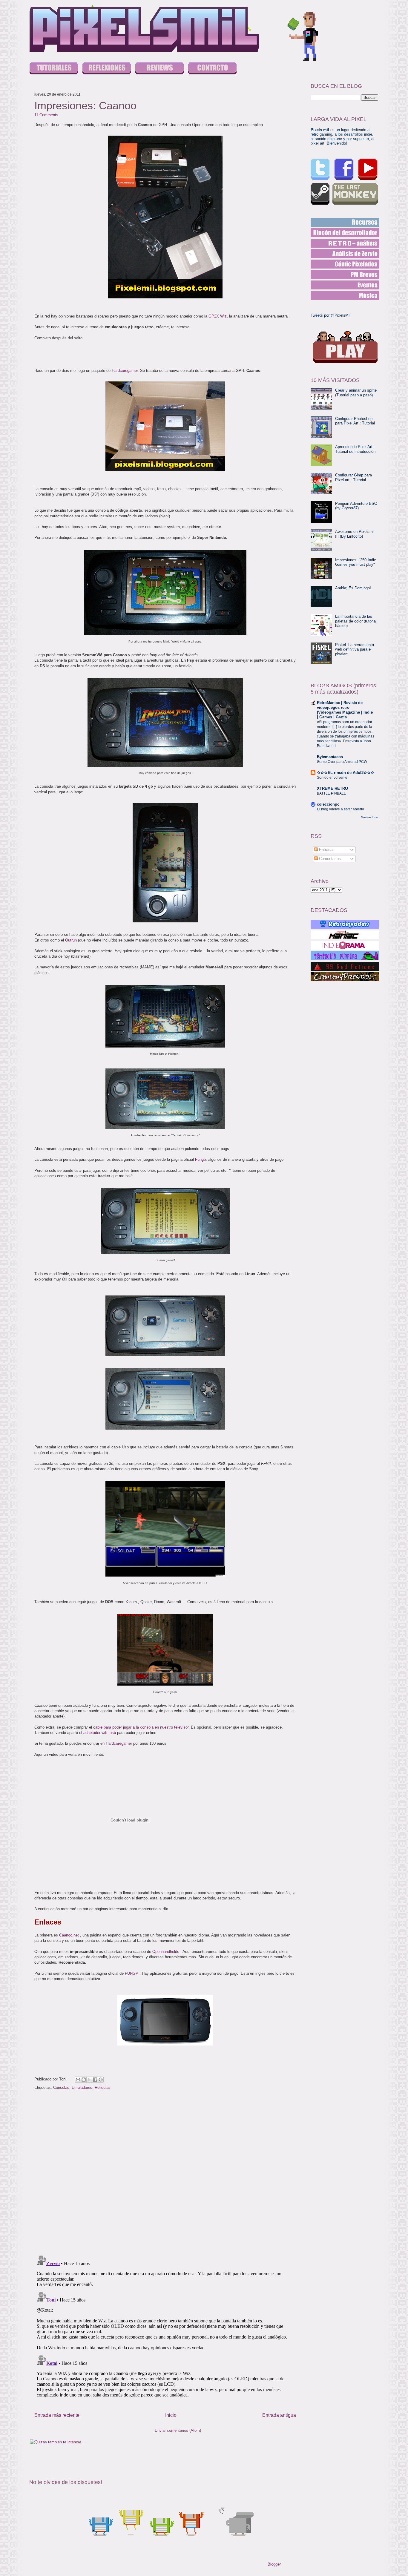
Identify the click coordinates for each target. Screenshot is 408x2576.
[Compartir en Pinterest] (101, 2080)
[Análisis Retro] (345, 243)
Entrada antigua (279, 2415)
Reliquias (103, 2087)
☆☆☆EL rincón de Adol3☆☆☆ (346, 773)
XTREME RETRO (332, 788)
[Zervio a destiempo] (345, 254)
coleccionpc (328, 804)
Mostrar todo (369, 817)
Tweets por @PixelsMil (330, 315)
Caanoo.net (69, 1935)
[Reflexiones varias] (107, 69)
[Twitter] (320, 169)
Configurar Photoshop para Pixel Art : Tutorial (355, 421)
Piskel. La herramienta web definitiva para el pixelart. (355, 649)
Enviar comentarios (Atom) (178, 2430)
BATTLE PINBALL (331, 793)
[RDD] (345, 222)
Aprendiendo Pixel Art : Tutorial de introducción (355, 449)
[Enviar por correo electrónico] (78, 2080)
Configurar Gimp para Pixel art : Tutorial (353, 477)
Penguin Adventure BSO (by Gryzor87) (356, 506)
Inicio (171, 2415)
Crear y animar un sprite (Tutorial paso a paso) (356, 393)
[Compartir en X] (89, 2080)
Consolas (61, 2087)
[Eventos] (345, 285)
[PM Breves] (345, 275)
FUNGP (132, 1973)
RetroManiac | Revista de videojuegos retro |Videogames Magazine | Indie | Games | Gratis (345, 710)
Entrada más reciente (57, 2415)
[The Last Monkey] (355, 194)
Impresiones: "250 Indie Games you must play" (356, 562)
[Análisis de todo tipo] (159, 69)
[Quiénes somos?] (212, 69)
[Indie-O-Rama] (345, 945)
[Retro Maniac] (345, 935)
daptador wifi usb (101, 1733)
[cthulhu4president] (345, 977)
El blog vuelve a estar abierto (340, 809)
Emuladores (82, 2087)
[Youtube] (368, 169)
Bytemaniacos (330, 757)
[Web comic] (345, 264)
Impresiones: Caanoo (85, 106)
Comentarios (329, 859)
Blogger (274, 2564)
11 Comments (46, 115)
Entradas (326, 850)
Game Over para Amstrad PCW (342, 762)
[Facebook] (344, 169)
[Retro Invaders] (345, 924)
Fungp (200, 1159)
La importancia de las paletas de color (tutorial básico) (356, 621)
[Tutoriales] (54, 69)
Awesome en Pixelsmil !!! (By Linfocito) (355, 534)
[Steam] (320, 194)
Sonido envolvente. (333, 778)
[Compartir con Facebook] (95, 2080)
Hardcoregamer (125, 371)
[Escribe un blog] (84, 2080)
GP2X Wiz (218, 316)
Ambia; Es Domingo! (353, 588)
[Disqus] (165, 2173)
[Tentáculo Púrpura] (345, 956)
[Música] (345, 295)
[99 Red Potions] (345, 966)
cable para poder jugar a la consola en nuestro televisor (141, 1727)
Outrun (72, 940)
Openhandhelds (166, 1952)
